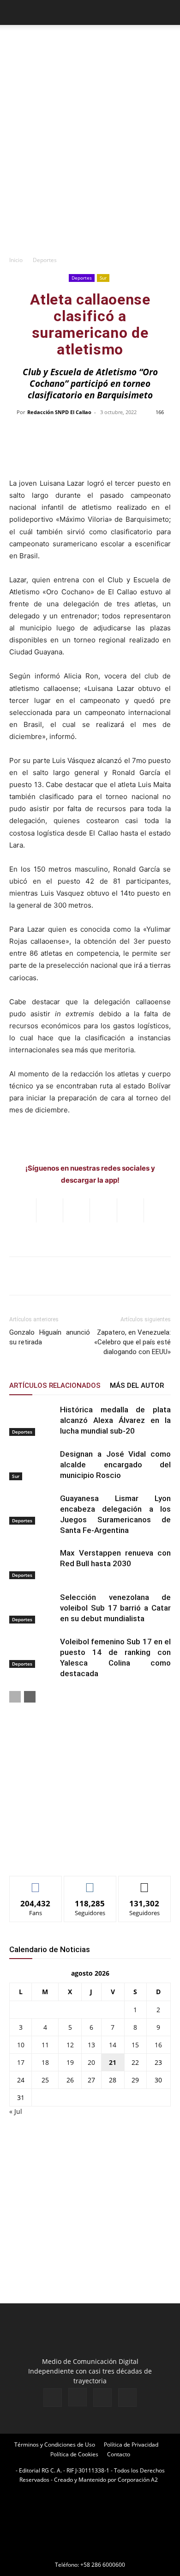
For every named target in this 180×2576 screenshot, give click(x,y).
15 (135, 2045)
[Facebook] (53, 2398)
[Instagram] (78, 2397)
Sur (103, 278)
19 (70, 2062)
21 (113, 2062)
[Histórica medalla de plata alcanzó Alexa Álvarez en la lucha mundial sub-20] (32, 1420)
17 (21, 2062)
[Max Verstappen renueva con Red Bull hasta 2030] (32, 1564)
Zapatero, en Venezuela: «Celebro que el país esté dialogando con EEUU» (132, 1342)
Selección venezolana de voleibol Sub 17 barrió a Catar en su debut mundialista (115, 1608)
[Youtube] (127, 2398)
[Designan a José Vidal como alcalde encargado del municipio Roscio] (32, 1465)
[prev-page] (15, 1697)
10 (21, 2045)
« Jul (16, 2111)
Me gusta (36, 1883)
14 (113, 2045)
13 (91, 2045)
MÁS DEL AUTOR (137, 1386)
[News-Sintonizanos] (78, 1853)
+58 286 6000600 (103, 2565)
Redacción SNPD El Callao (59, 412)
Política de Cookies (74, 2454)
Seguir (90, 1883)
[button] (16, 12)
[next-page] (30, 1697)
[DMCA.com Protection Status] (90, 2552)
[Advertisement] (90, 156)
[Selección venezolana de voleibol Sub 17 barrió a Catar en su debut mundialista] (32, 1608)
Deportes (45, 260)
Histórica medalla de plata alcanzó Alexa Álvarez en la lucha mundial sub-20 (115, 1420)
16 (158, 2045)
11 (45, 2045)
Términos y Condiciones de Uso (55, 2445)
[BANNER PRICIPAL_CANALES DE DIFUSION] (90, 45)
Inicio (16, 260)
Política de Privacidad (131, 2445)
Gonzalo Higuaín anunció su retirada (50, 1337)
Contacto (119, 2454)
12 (70, 2045)
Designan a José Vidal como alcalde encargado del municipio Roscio (115, 1465)
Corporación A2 (138, 2480)
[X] (102, 2398)
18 (45, 2062)
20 (91, 2062)
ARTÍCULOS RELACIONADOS (55, 1386)
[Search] (167, 12)
